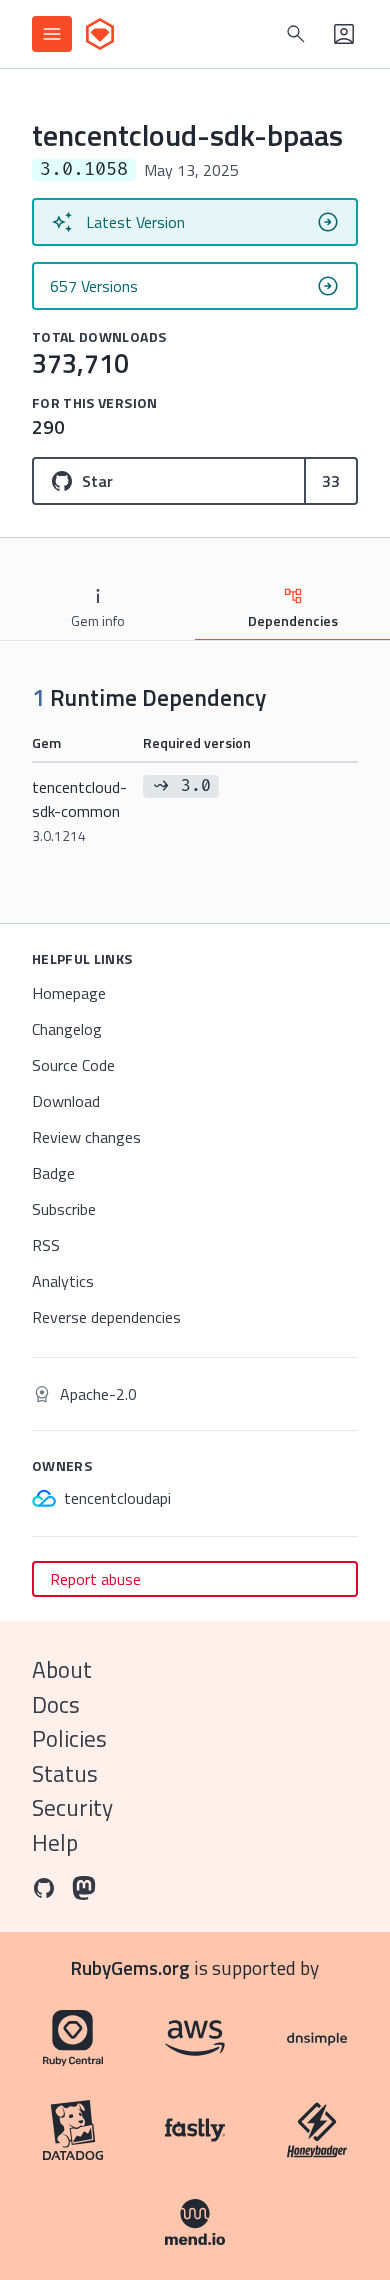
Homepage (69, 993)
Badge (53, 1173)
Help (55, 1842)
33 (331, 481)
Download (66, 1101)
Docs (56, 1704)
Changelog (67, 1029)
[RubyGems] (100, 34)
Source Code (73, 1065)
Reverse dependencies (106, 1317)
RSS (46, 1245)
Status (65, 1773)
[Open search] (296, 34)
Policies (69, 1738)
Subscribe (64, 1209)
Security (72, 1807)
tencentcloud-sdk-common (79, 810)
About (62, 1669)
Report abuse (95, 1579)
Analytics (63, 1281)
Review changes (86, 1137)
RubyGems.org (130, 1967)
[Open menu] (52, 34)
